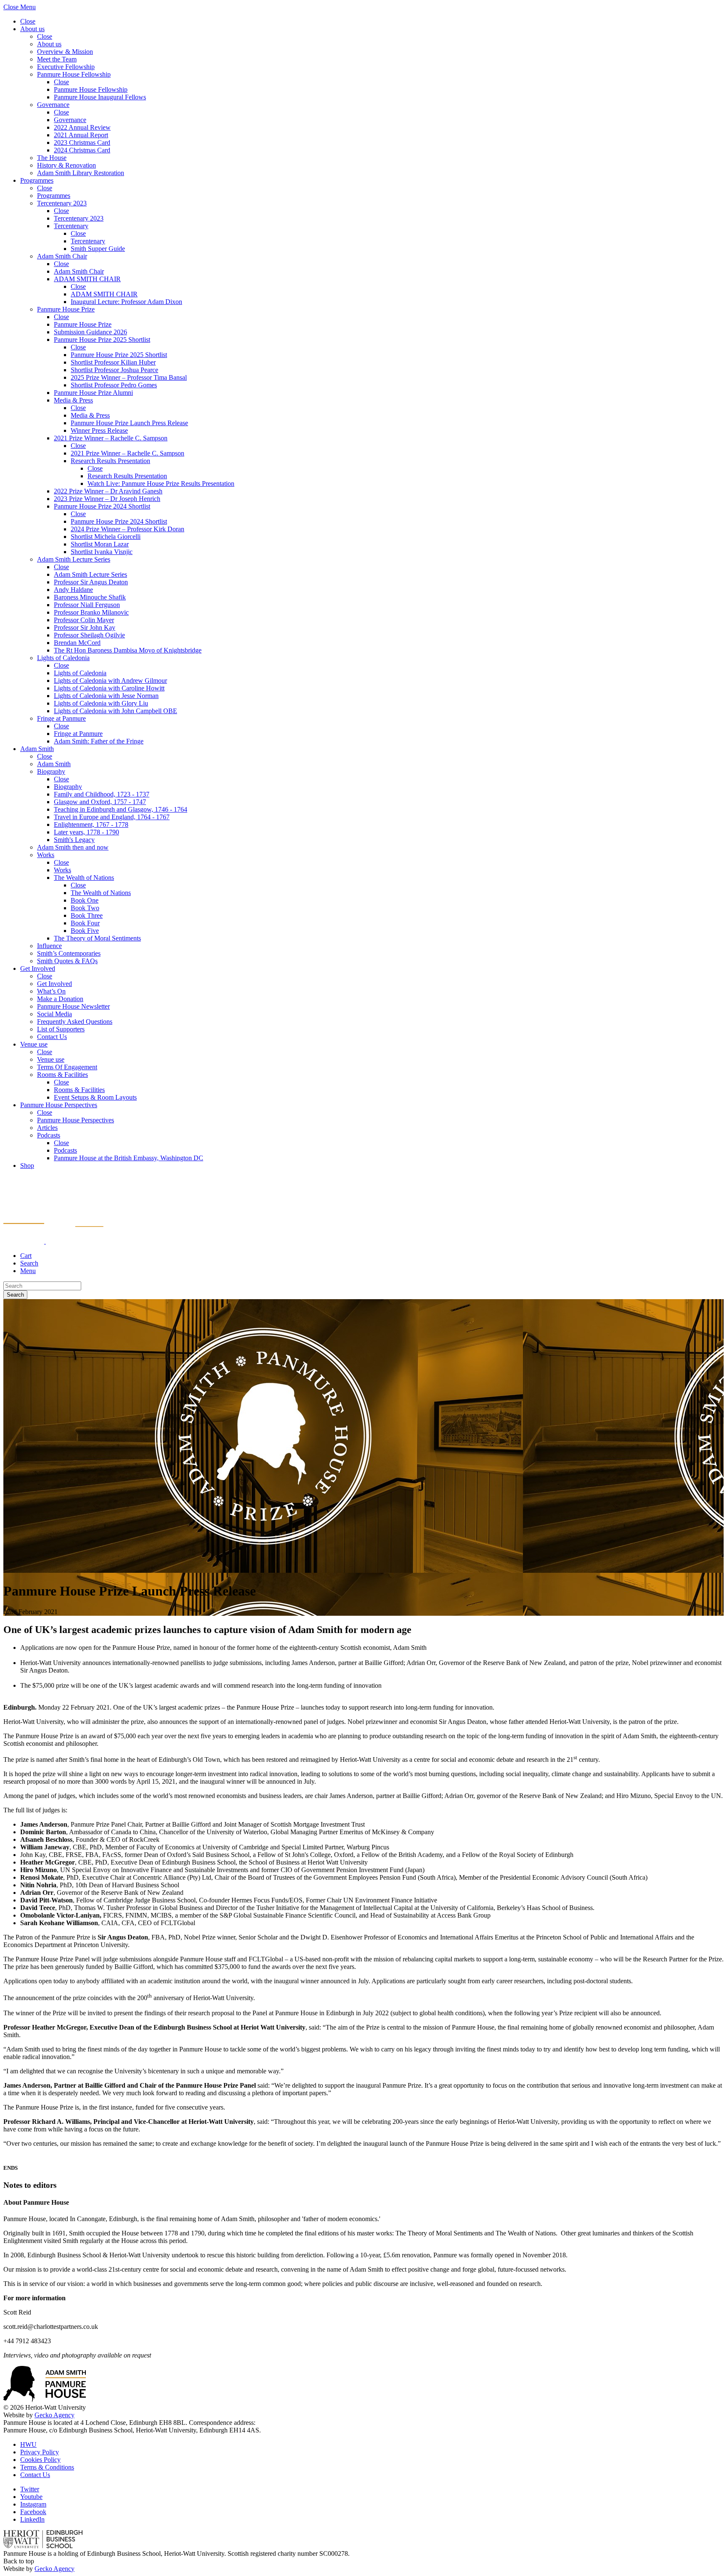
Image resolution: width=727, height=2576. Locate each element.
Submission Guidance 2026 (90, 332)
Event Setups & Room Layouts (95, 1097)
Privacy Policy (40, 2452)
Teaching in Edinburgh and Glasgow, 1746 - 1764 (121, 809)
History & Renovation (66, 165)
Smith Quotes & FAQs (67, 961)
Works (46, 855)
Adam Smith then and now (73, 847)
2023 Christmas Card (82, 143)
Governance (53, 105)
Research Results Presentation (110, 461)
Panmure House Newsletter (73, 1006)
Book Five (85, 931)
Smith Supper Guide (98, 249)
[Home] (53, 1241)
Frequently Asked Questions (75, 1022)
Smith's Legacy (74, 840)
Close (28, 21)
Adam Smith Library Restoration (81, 173)
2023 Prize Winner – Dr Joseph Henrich (107, 499)
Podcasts (49, 1135)
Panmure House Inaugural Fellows (100, 97)
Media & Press (73, 400)
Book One (85, 900)
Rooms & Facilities (62, 1075)
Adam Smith (37, 749)
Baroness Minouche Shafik (90, 597)
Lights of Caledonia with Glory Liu (101, 703)
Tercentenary (71, 226)
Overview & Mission (65, 52)
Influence (49, 946)
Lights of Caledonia (63, 658)
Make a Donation (60, 999)
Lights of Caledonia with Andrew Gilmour (110, 681)
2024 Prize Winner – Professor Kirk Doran (127, 529)
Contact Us (52, 1037)
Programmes (37, 180)
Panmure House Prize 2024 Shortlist (102, 506)
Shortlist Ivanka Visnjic (102, 552)
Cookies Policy (40, 2460)
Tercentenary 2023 (62, 203)
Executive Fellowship (66, 67)
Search (15, 1295)
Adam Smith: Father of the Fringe (99, 741)
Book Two (85, 908)
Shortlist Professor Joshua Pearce (114, 370)
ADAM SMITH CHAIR (87, 279)
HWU (28, 2444)
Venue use (34, 1044)
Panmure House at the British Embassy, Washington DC (129, 1158)
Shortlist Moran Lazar (100, 544)
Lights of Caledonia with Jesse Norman (106, 696)
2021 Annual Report (81, 135)
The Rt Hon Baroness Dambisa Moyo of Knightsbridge (128, 650)
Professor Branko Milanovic (91, 612)
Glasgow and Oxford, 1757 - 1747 (100, 802)
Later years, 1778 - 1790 (86, 832)
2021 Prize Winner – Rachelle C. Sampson (111, 438)
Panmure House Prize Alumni (93, 393)
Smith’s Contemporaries (69, 953)
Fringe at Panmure (61, 718)
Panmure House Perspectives (59, 1105)
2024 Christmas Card (82, 150)
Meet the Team (57, 59)
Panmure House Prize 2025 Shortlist (102, 340)
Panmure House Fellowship (74, 74)
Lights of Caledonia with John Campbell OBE (115, 711)
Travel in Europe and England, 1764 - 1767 (112, 817)
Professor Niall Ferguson (87, 605)
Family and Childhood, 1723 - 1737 (102, 794)
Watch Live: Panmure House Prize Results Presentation (161, 483)
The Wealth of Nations (84, 878)
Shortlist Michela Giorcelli (106, 537)
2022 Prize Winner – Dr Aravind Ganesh (108, 491)
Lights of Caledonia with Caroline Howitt (109, 688)
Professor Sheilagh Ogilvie (89, 635)
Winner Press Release (99, 430)
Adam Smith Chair (62, 256)
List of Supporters (61, 1029)
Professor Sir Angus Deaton (91, 582)
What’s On (51, 991)
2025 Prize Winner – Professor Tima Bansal (129, 377)
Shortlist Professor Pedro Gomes (114, 385)
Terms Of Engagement (67, 1067)
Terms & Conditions (47, 2467)
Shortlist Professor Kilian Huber (113, 362)
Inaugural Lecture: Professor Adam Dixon (126, 302)
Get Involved (38, 968)
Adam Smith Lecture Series (74, 559)
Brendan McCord (77, 643)
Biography (51, 771)
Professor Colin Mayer (84, 620)
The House (52, 158)
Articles (47, 1128)
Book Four (85, 923)
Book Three (87, 915)
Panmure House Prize (66, 309)
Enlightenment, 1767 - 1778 (91, 824)
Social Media (54, 1014)
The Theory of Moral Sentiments (97, 938)
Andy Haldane (73, 590)
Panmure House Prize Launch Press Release (129, 423)
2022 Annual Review (82, 127)
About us (32, 29)
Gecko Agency (54, 2415)
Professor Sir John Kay (85, 627)
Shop (27, 1165)
